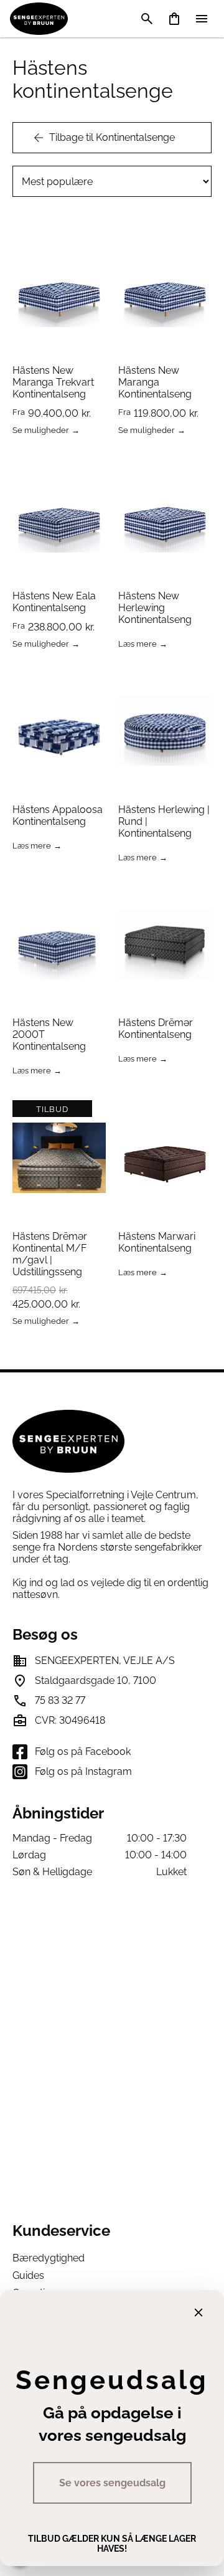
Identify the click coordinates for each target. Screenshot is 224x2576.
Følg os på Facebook (83, 1751)
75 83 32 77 (60, 1700)
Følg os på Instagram (83, 1771)
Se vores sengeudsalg (112, 2483)
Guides (28, 2275)
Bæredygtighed (49, 2258)
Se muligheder (41, 431)
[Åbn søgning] (147, 19)
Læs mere (138, 644)
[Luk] (198, 2312)
